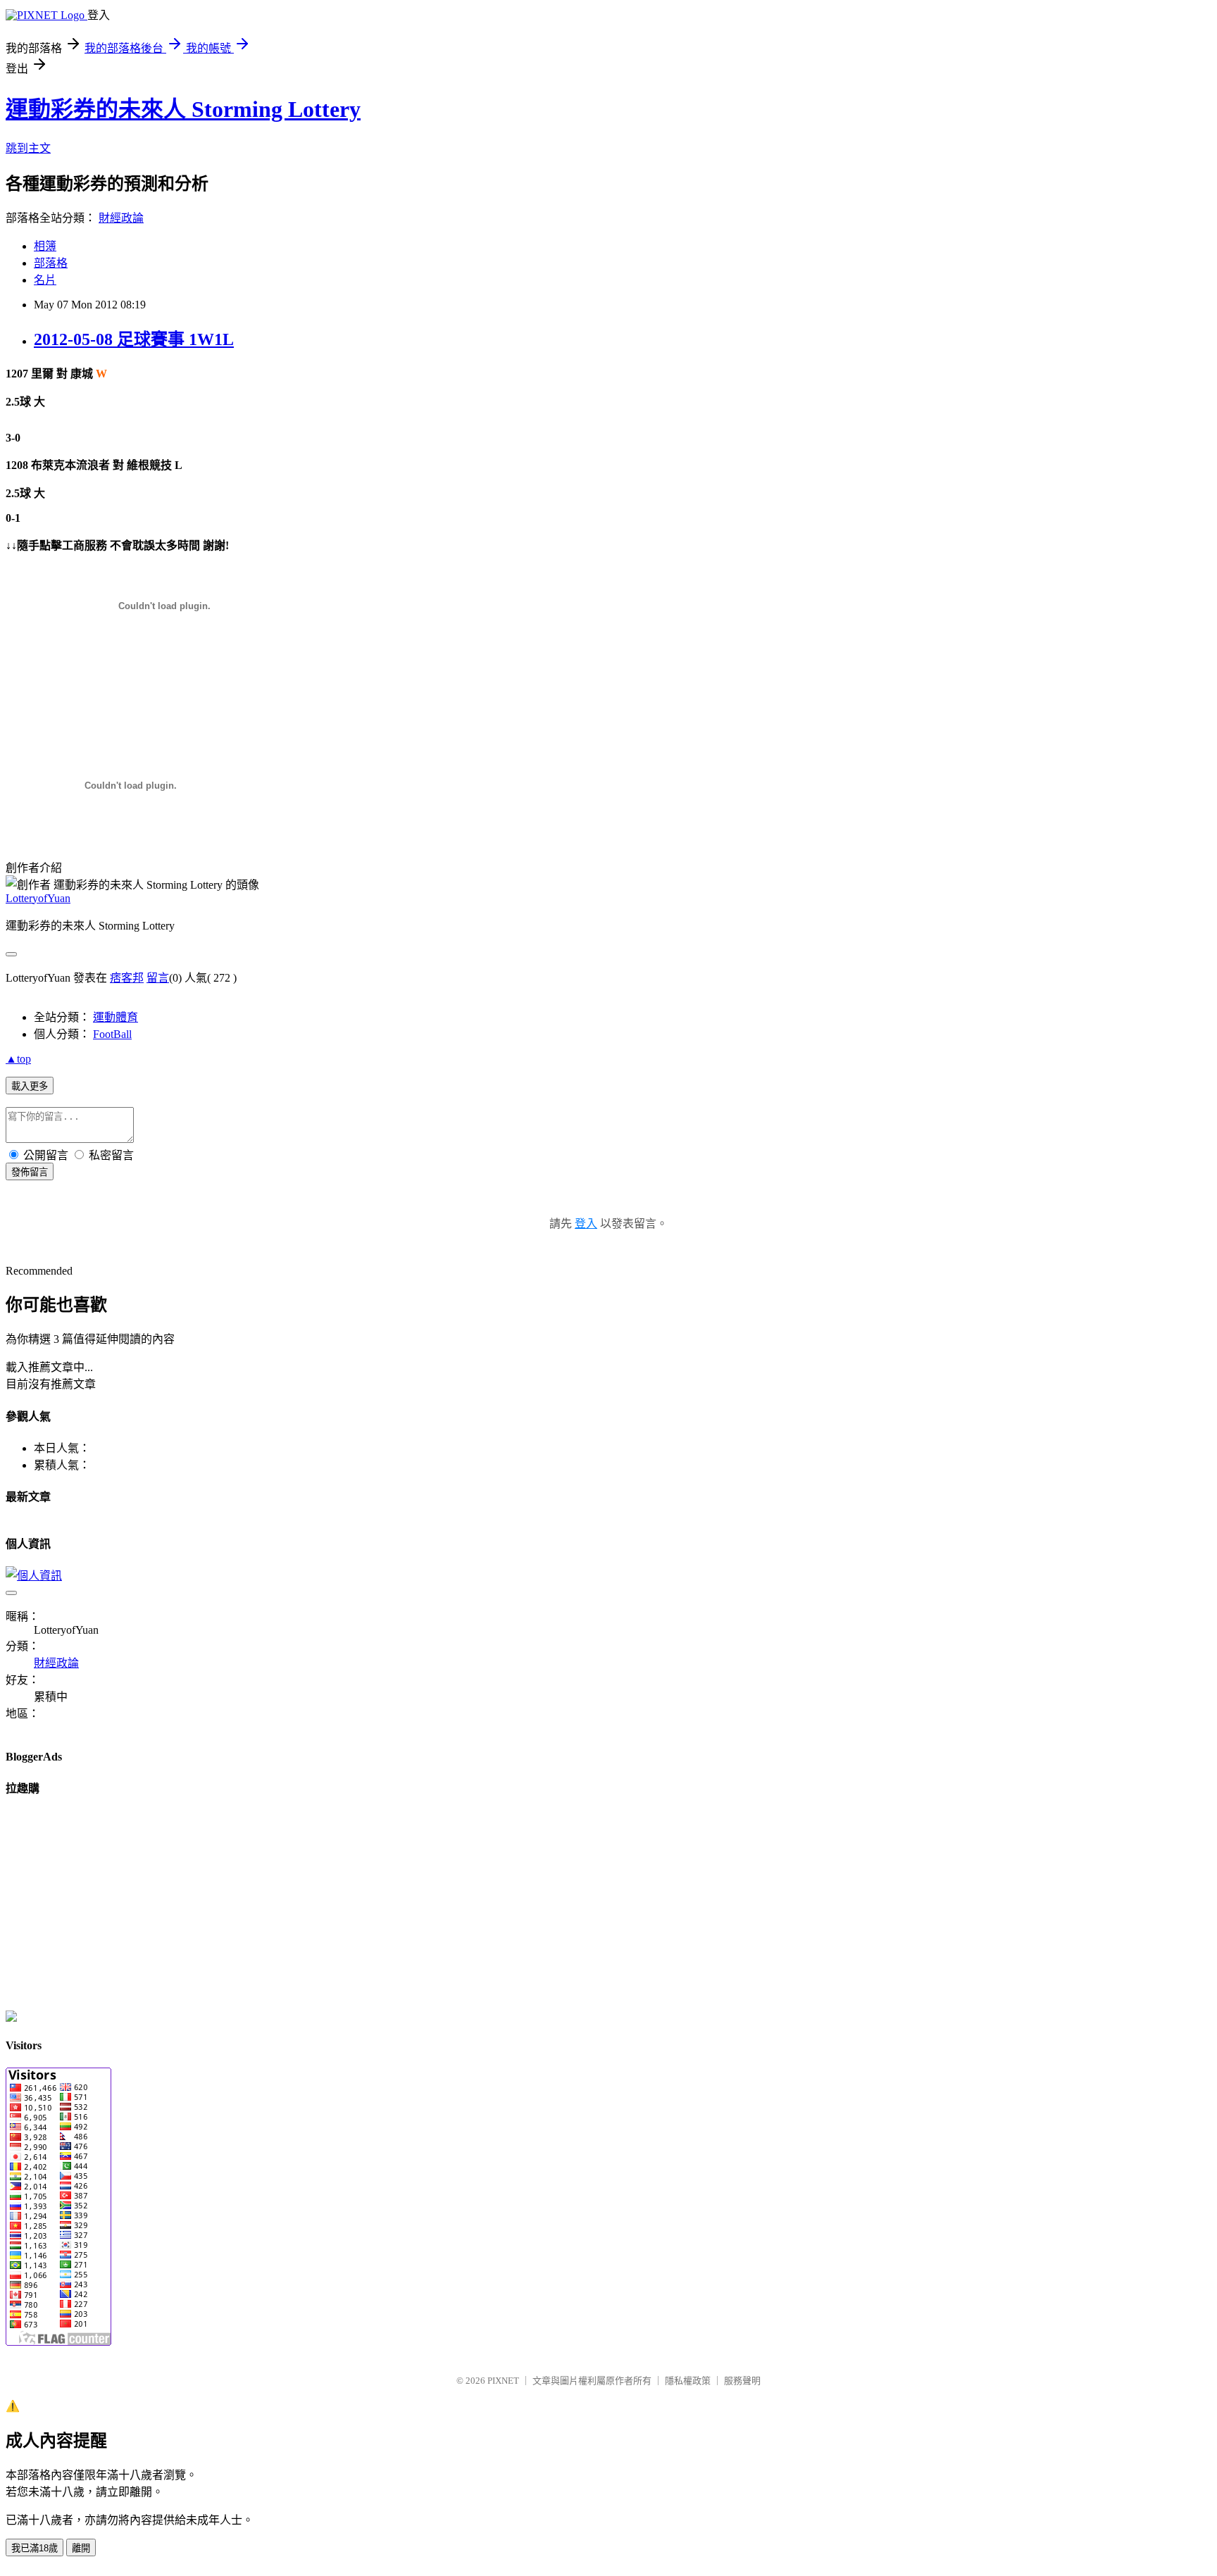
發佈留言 (30, 1172)
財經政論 (121, 218)
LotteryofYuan (38, 898)
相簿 (45, 246)
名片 (45, 280)
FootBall (112, 1034)
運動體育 (116, 1017)
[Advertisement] (170, 685)
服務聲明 (742, 2381)
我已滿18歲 (35, 2548)
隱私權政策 (688, 2381)
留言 (158, 978)
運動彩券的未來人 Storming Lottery (183, 109)
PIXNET (503, 2381)
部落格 (51, 263)
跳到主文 (28, 148)
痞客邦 (127, 978)
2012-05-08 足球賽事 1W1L (134, 339)
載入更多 (30, 1086)
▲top (18, 1059)
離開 (81, 2548)
